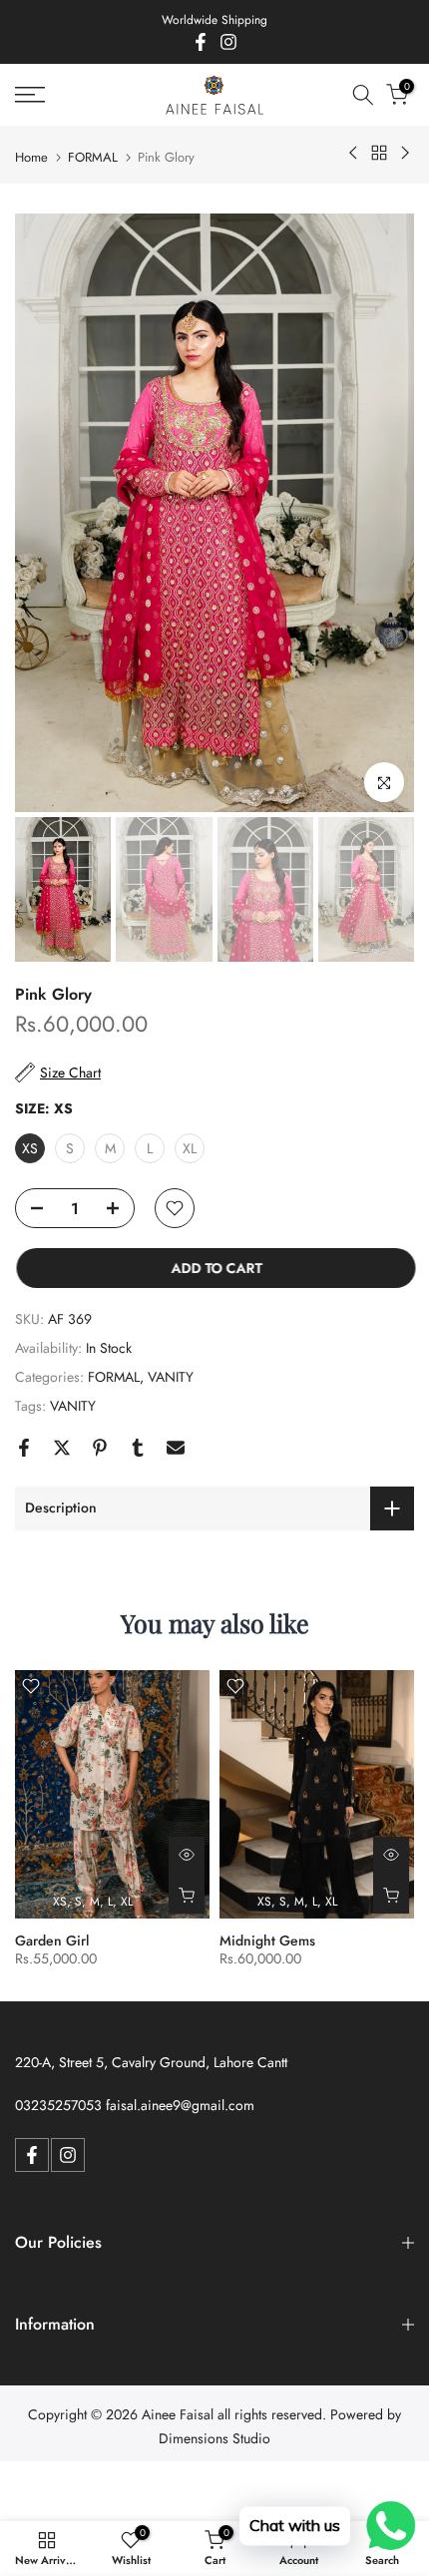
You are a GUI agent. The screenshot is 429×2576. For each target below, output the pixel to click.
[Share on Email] (176, 1448)
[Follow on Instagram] (228, 42)
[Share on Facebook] (24, 1448)
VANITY (171, 1377)
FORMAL (93, 157)
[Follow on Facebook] (201, 42)
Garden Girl (52, 1940)
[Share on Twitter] (62, 1448)
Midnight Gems (267, 1940)
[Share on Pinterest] (100, 1448)
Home (31, 157)
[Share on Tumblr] (138, 1448)
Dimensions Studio (214, 2438)
